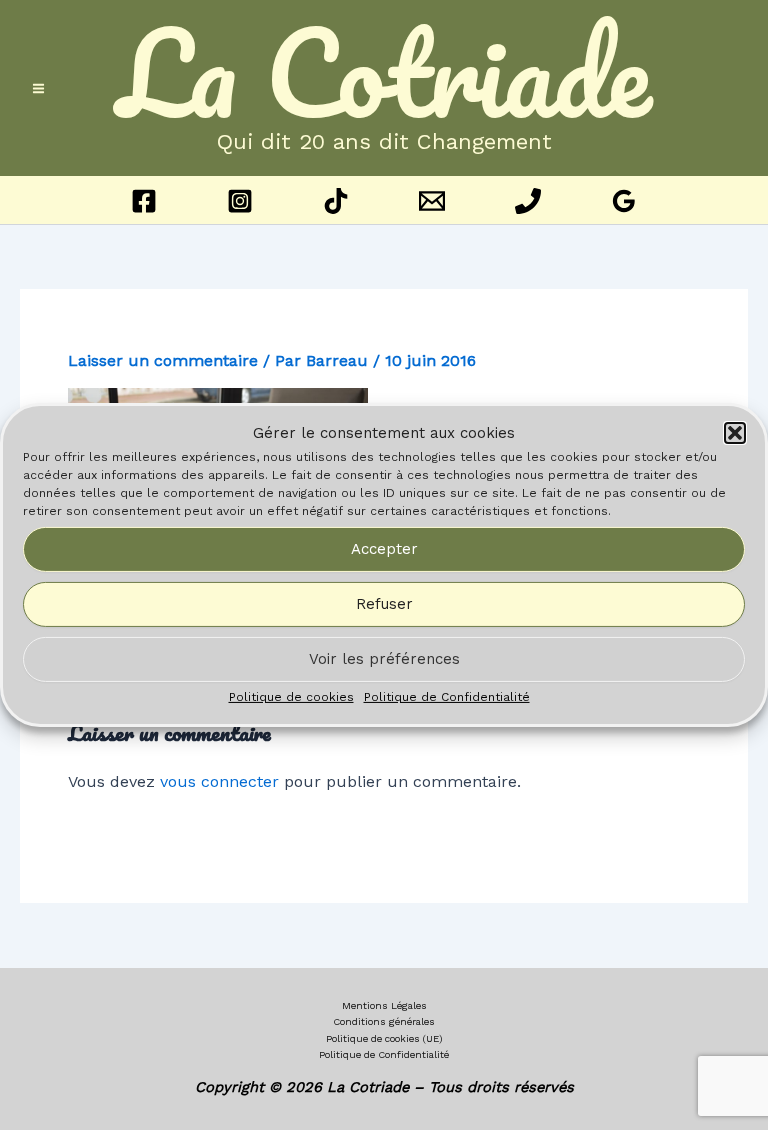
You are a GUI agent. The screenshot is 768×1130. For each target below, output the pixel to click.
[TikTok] (336, 201)
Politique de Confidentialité (447, 697)
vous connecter (219, 781)
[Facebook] (144, 201)
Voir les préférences (384, 659)
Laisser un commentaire (163, 360)
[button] (735, 433)
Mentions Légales (384, 1005)
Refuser (384, 604)
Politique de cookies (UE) (384, 1038)
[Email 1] (432, 201)
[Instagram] (240, 201)
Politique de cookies (291, 697)
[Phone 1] (528, 201)
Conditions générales (384, 1021)
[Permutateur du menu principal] (38, 88)
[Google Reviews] (624, 201)
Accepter (384, 549)
